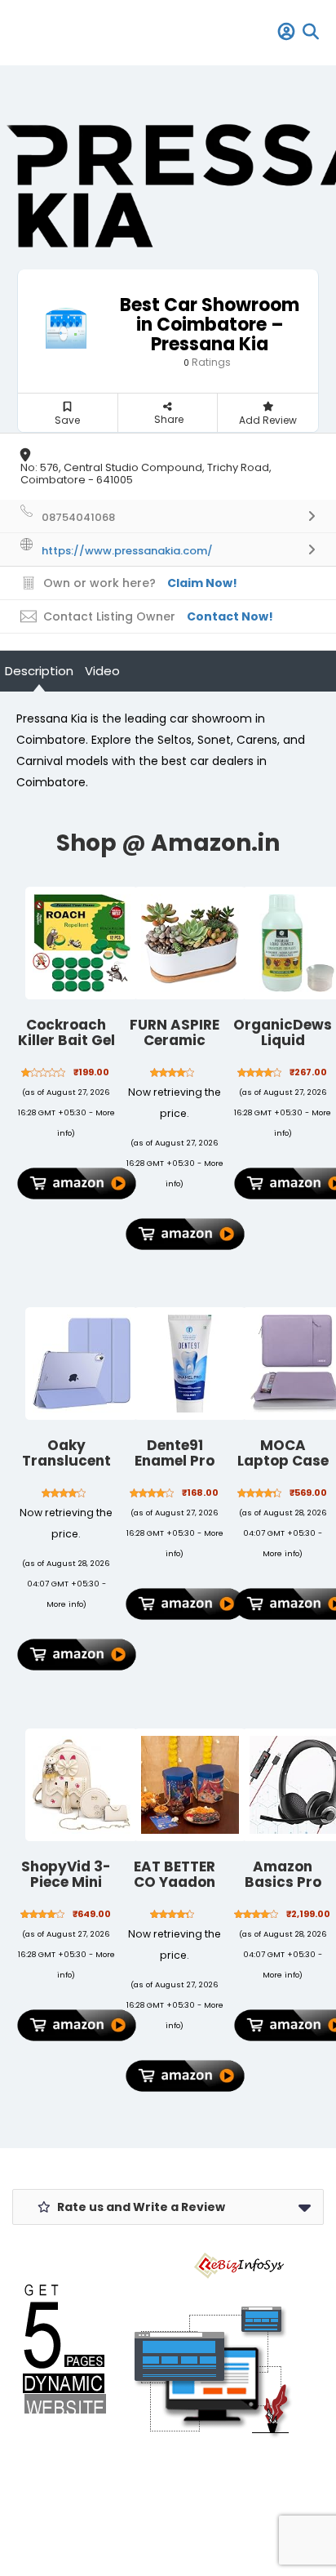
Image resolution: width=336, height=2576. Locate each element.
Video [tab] (102, 671)
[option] (168, 184)
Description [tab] (39, 671)
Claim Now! (202, 583)
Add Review (268, 420)
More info (65, 1604)
